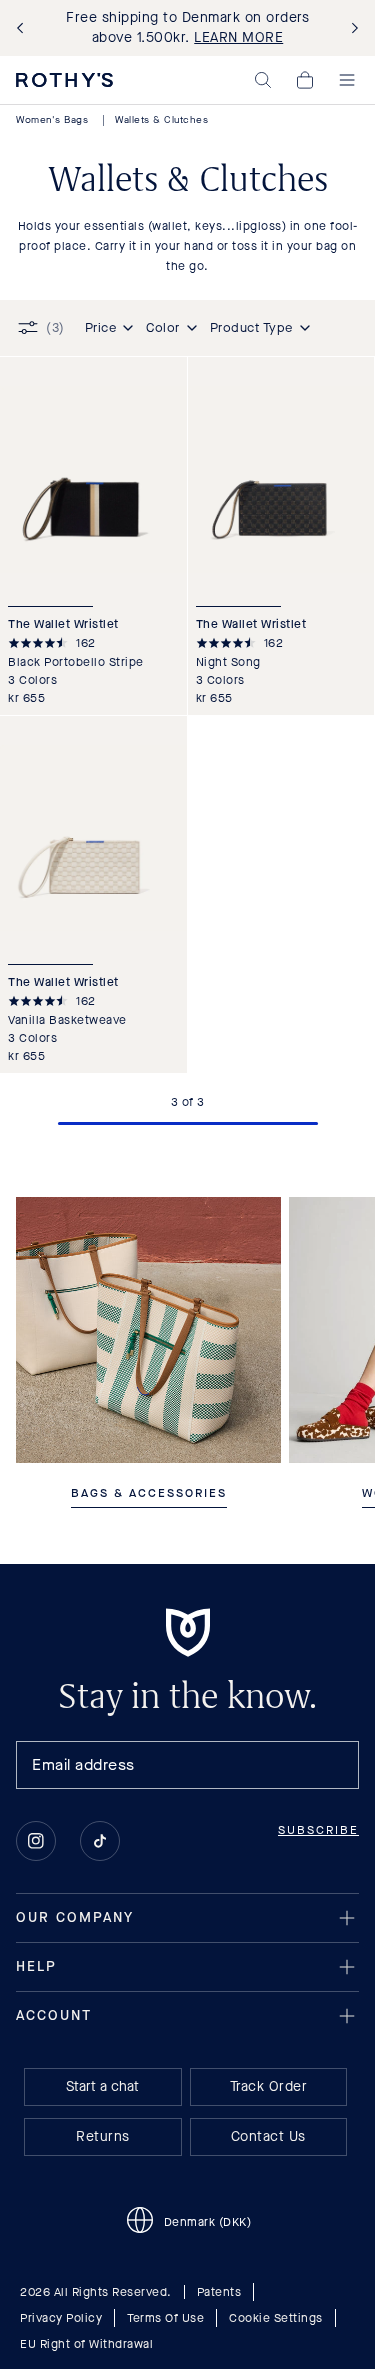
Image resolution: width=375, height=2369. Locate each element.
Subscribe (318, 1830)
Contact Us (268, 2136)
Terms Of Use (165, 2318)
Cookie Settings (276, 2318)
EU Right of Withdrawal (86, 2344)
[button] (263, 80)
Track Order (269, 2086)
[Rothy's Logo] (64, 80)
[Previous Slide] (24, 28)
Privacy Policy (61, 2318)
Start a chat (102, 2086)
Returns (103, 2136)
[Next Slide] (351, 28)
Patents (219, 2292)
